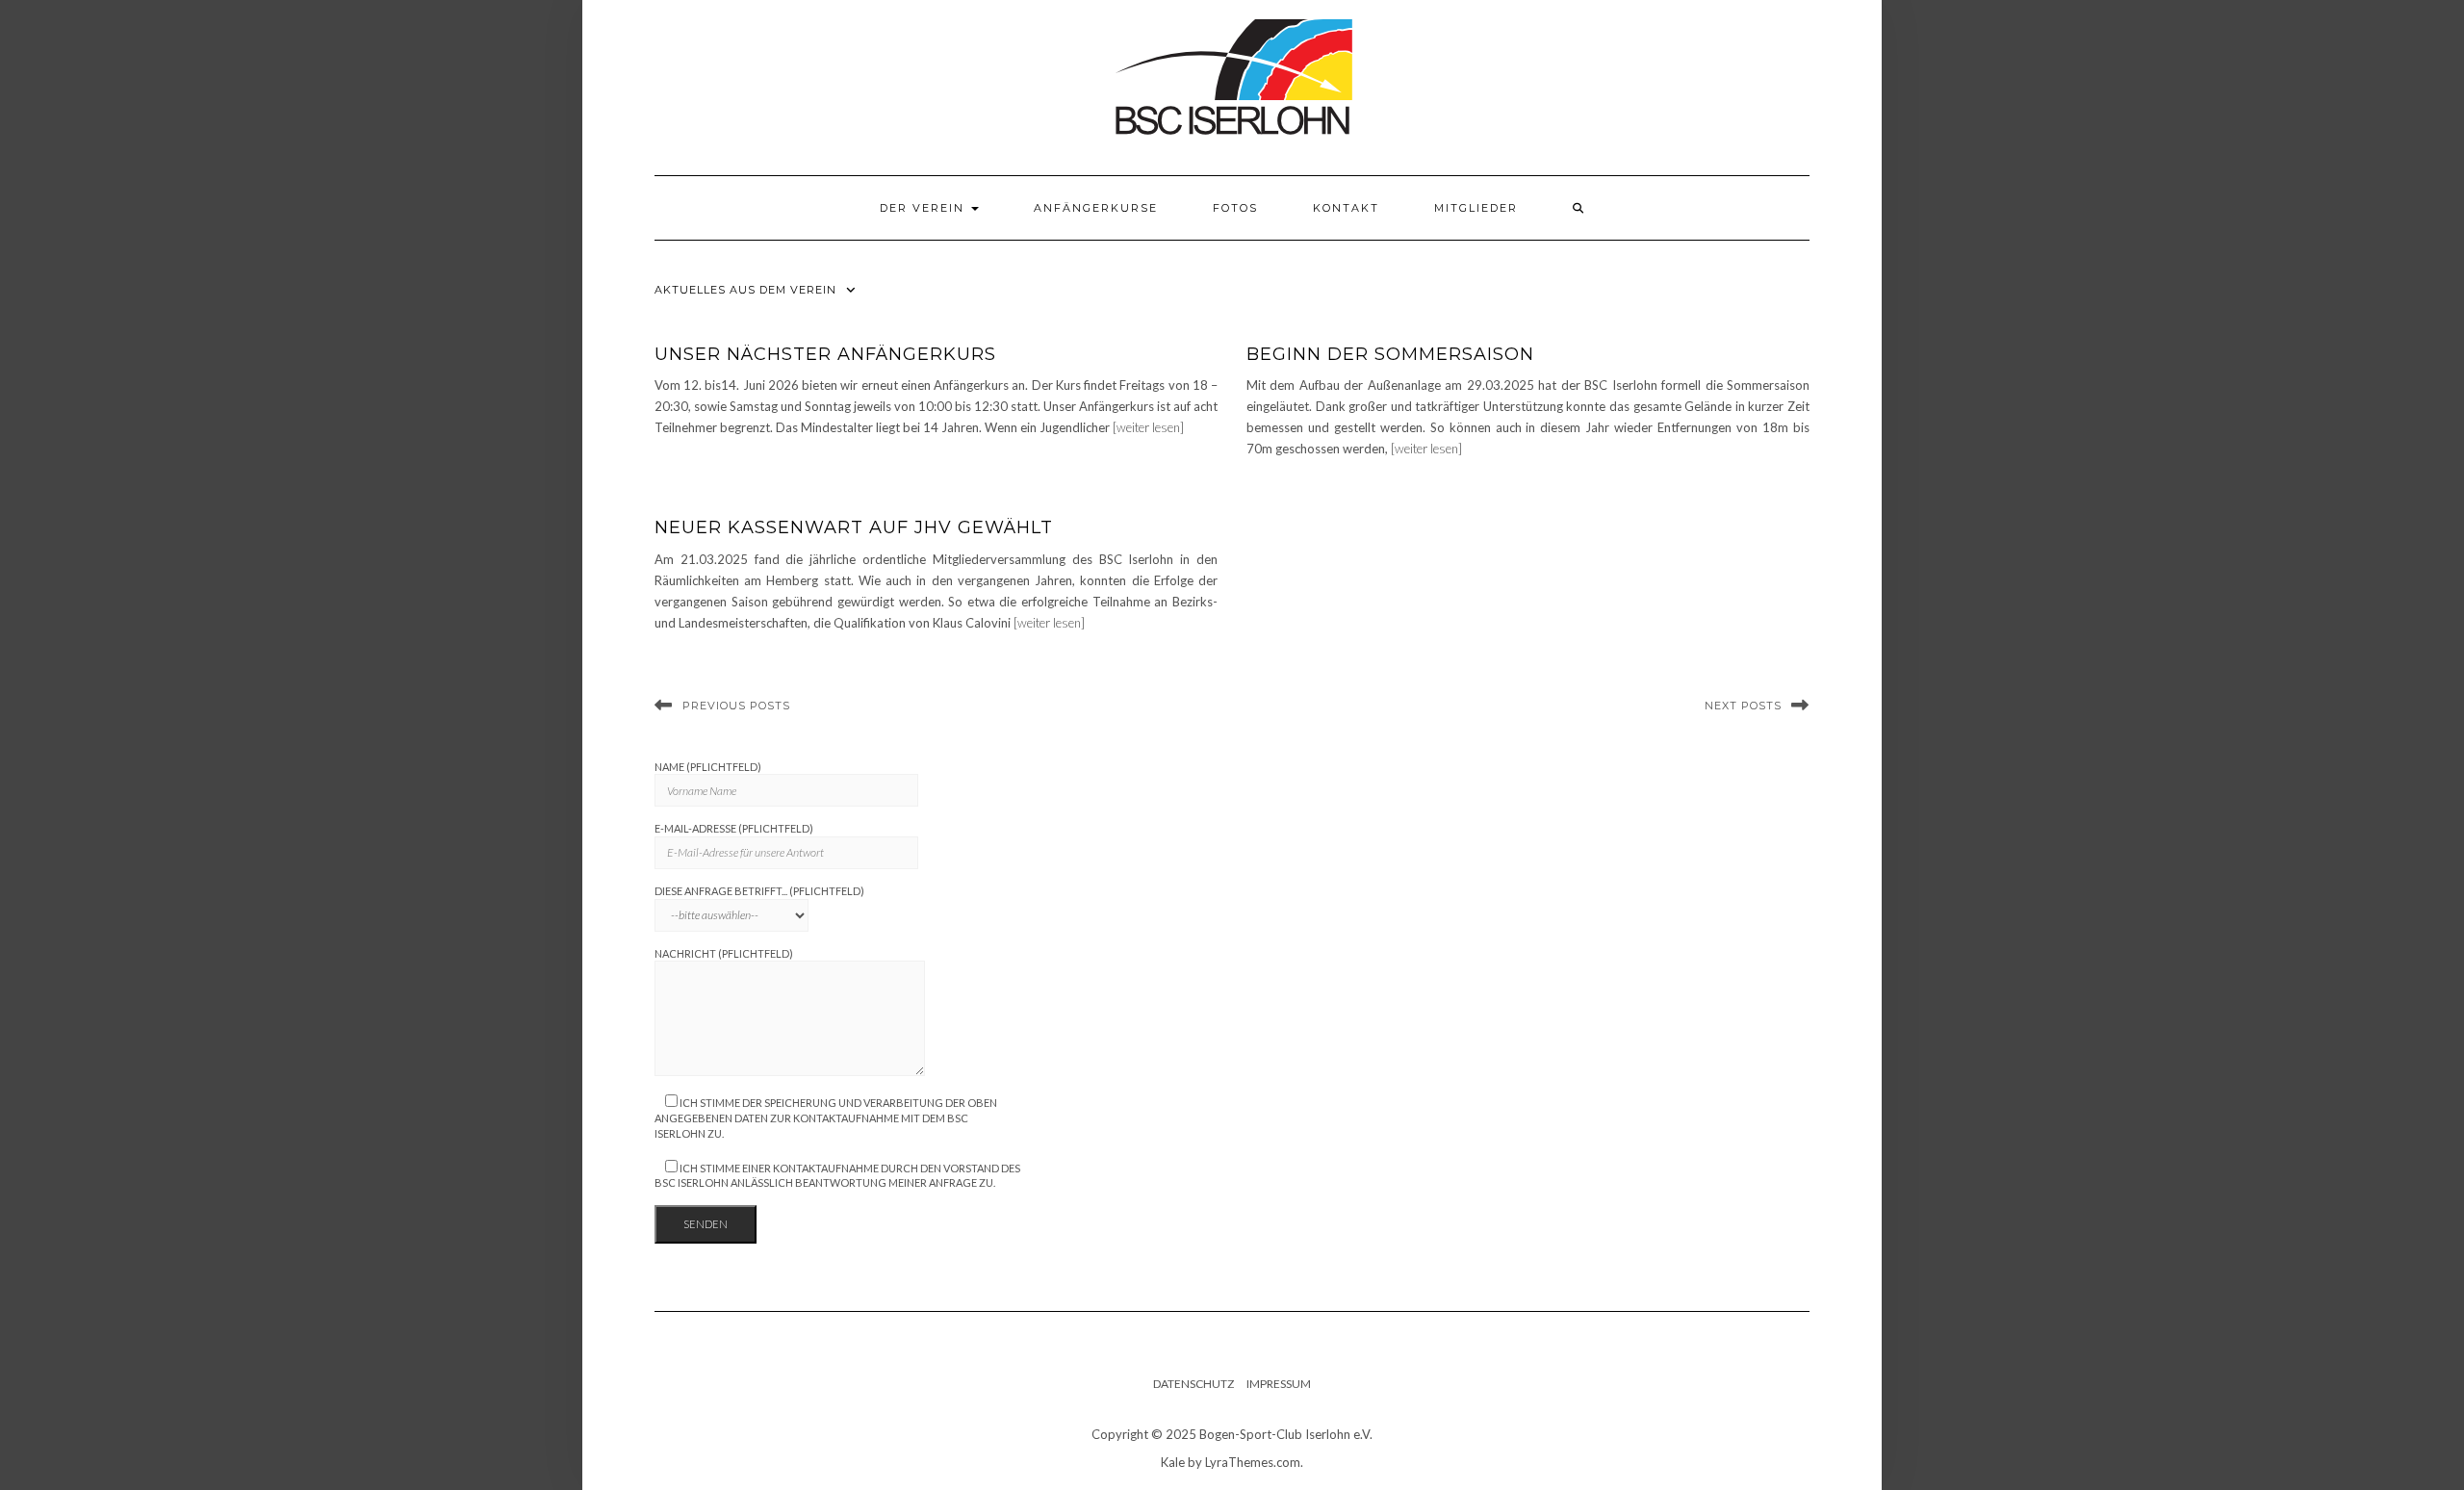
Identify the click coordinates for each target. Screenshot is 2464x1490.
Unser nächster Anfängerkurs (825, 354)
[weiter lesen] (1148, 427)
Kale (1173, 1462)
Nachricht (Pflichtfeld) (724, 953)
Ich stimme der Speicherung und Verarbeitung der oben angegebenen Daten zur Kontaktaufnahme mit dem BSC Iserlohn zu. (826, 1117)
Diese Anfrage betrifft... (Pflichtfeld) (759, 891)
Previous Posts (736, 706)
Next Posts (1743, 706)
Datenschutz (1193, 1384)
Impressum (1279, 1384)
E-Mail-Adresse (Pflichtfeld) (734, 828)
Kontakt (1346, 208)
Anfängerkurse (1096, 208)
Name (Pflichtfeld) (708, 767)
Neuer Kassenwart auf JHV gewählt (854, 527)
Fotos (1235, 208)
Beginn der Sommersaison (1390, 354)
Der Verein (924, 208)
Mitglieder (1476, 208)
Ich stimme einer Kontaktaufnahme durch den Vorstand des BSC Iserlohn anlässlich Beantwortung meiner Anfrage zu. (837, 1176)
